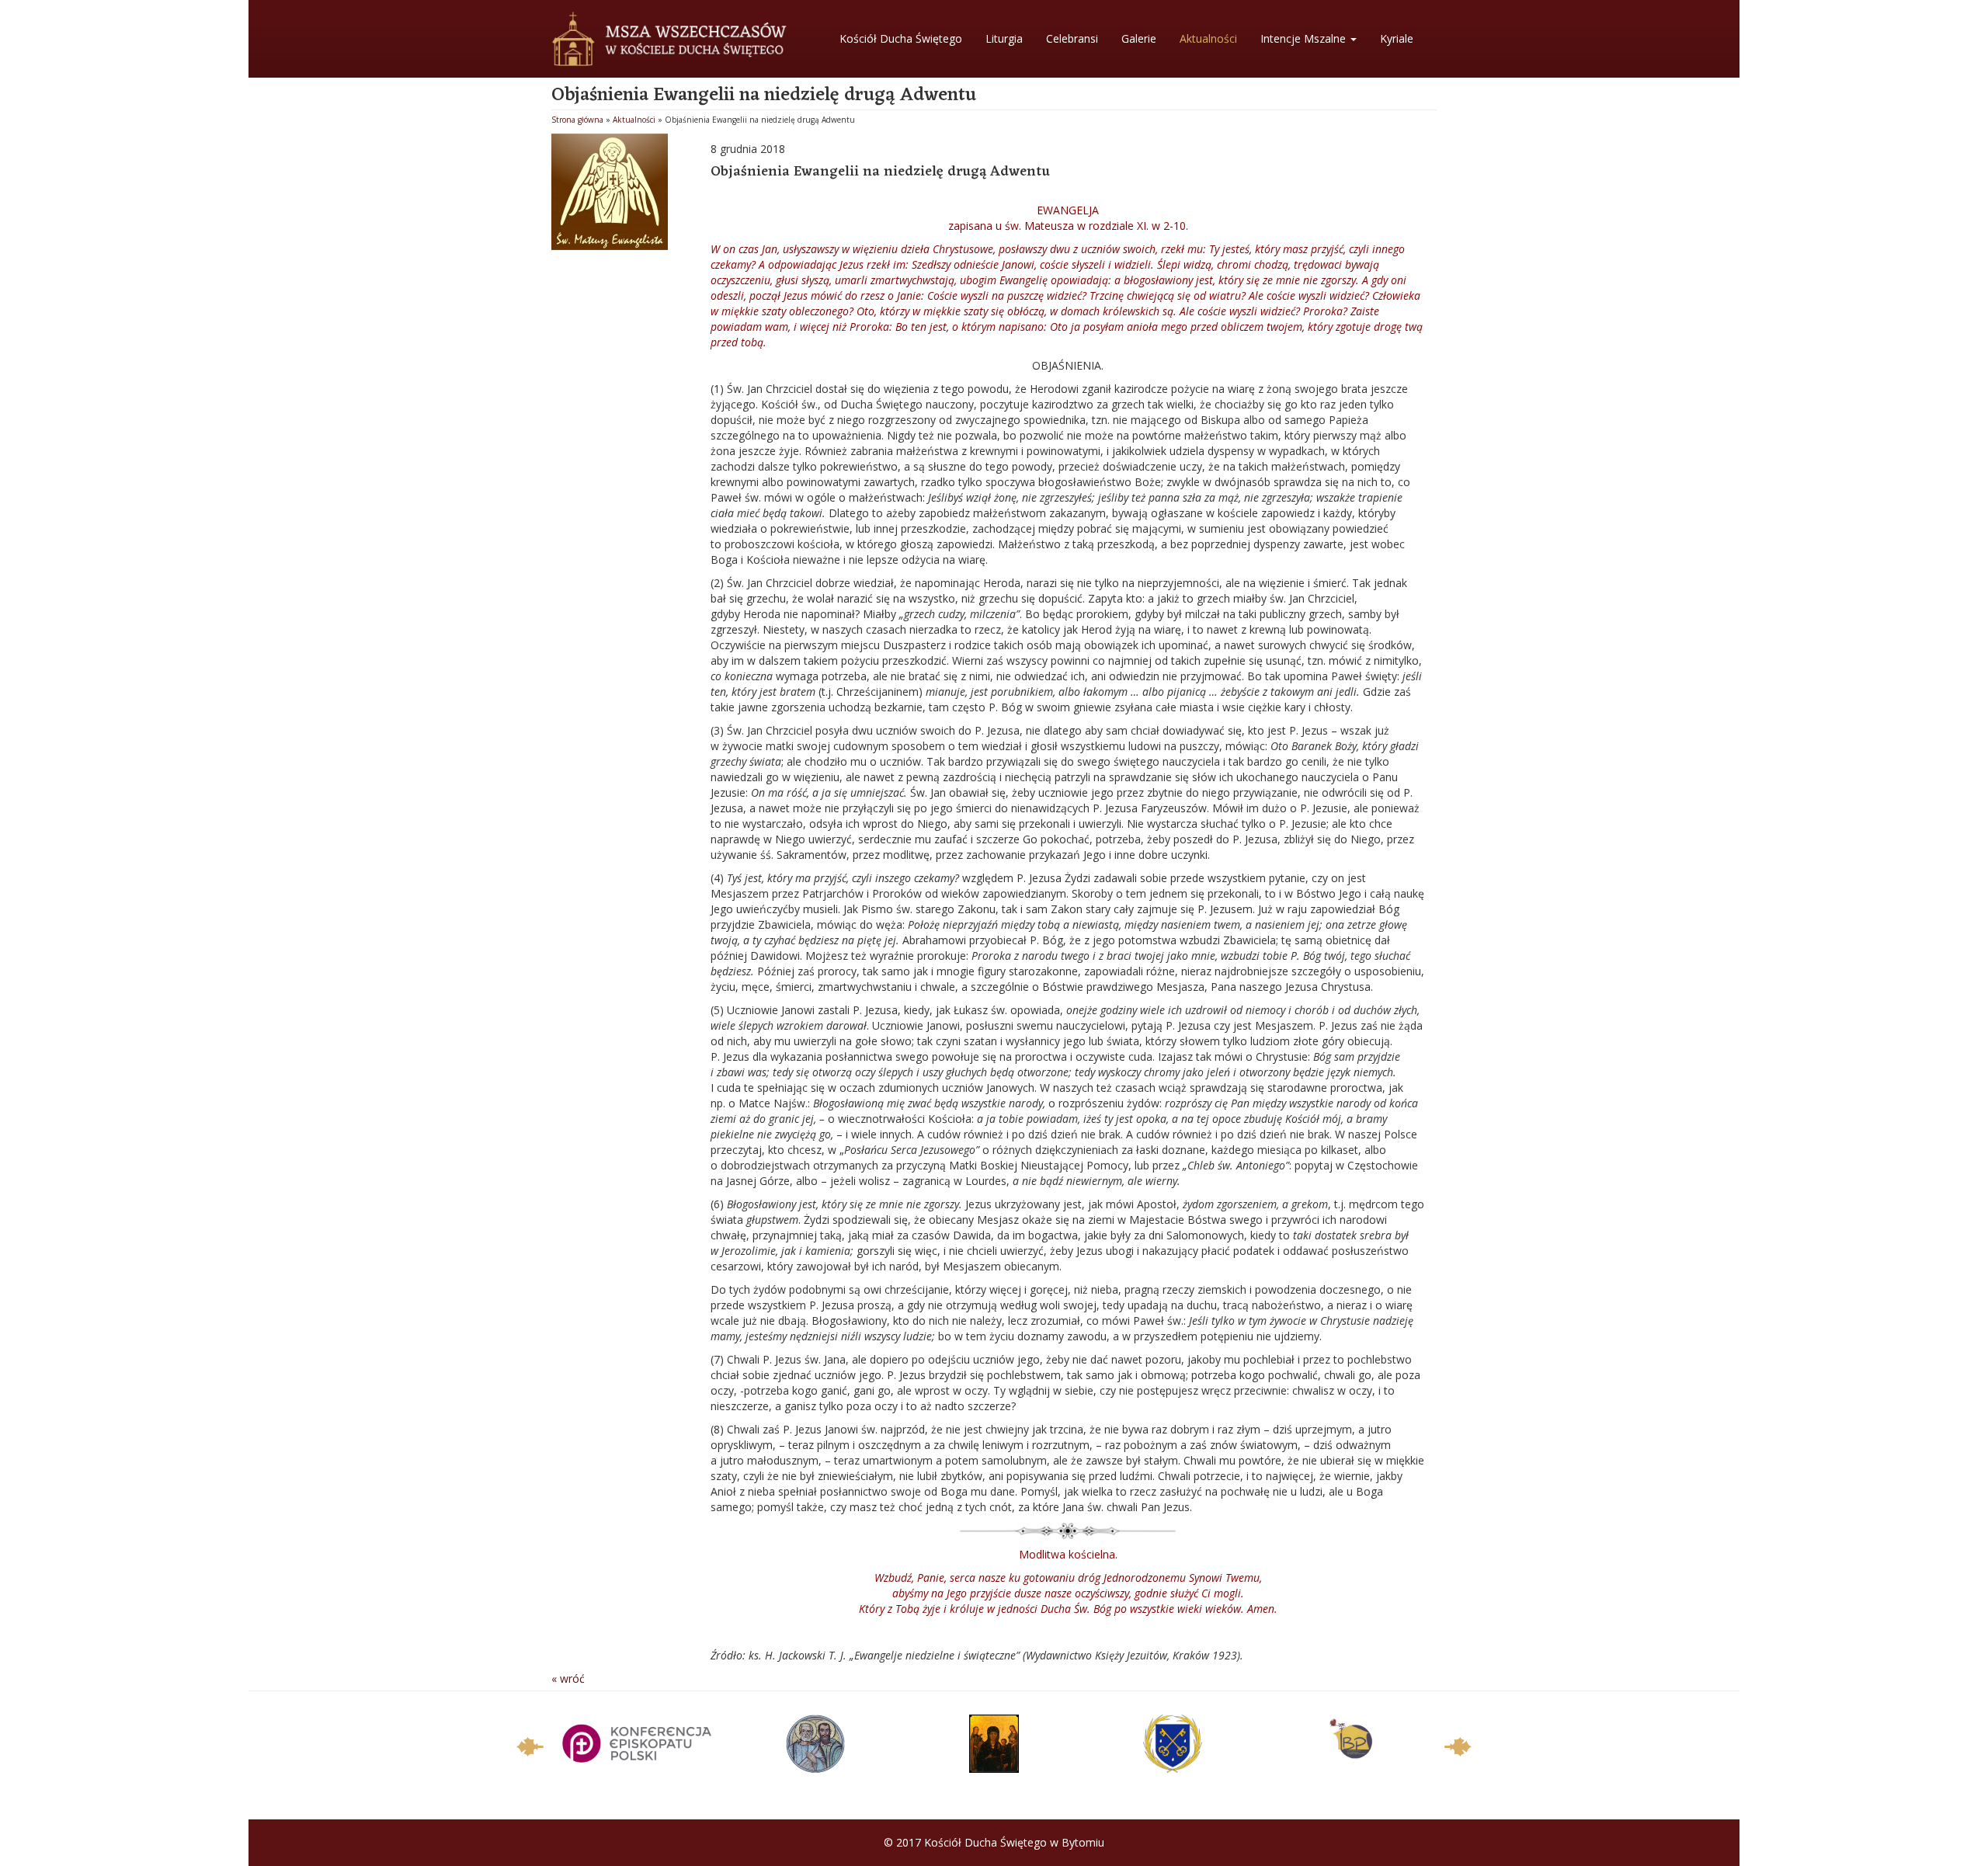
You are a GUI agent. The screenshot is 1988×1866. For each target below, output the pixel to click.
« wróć (568, 1678)
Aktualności (1208, 38)
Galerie (1139, 38)
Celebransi (1072, 38)
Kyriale (1397, 38)
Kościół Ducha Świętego (901, 38)
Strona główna (577, 120)
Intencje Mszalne (1305, 38)
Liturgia (1004, 38)
